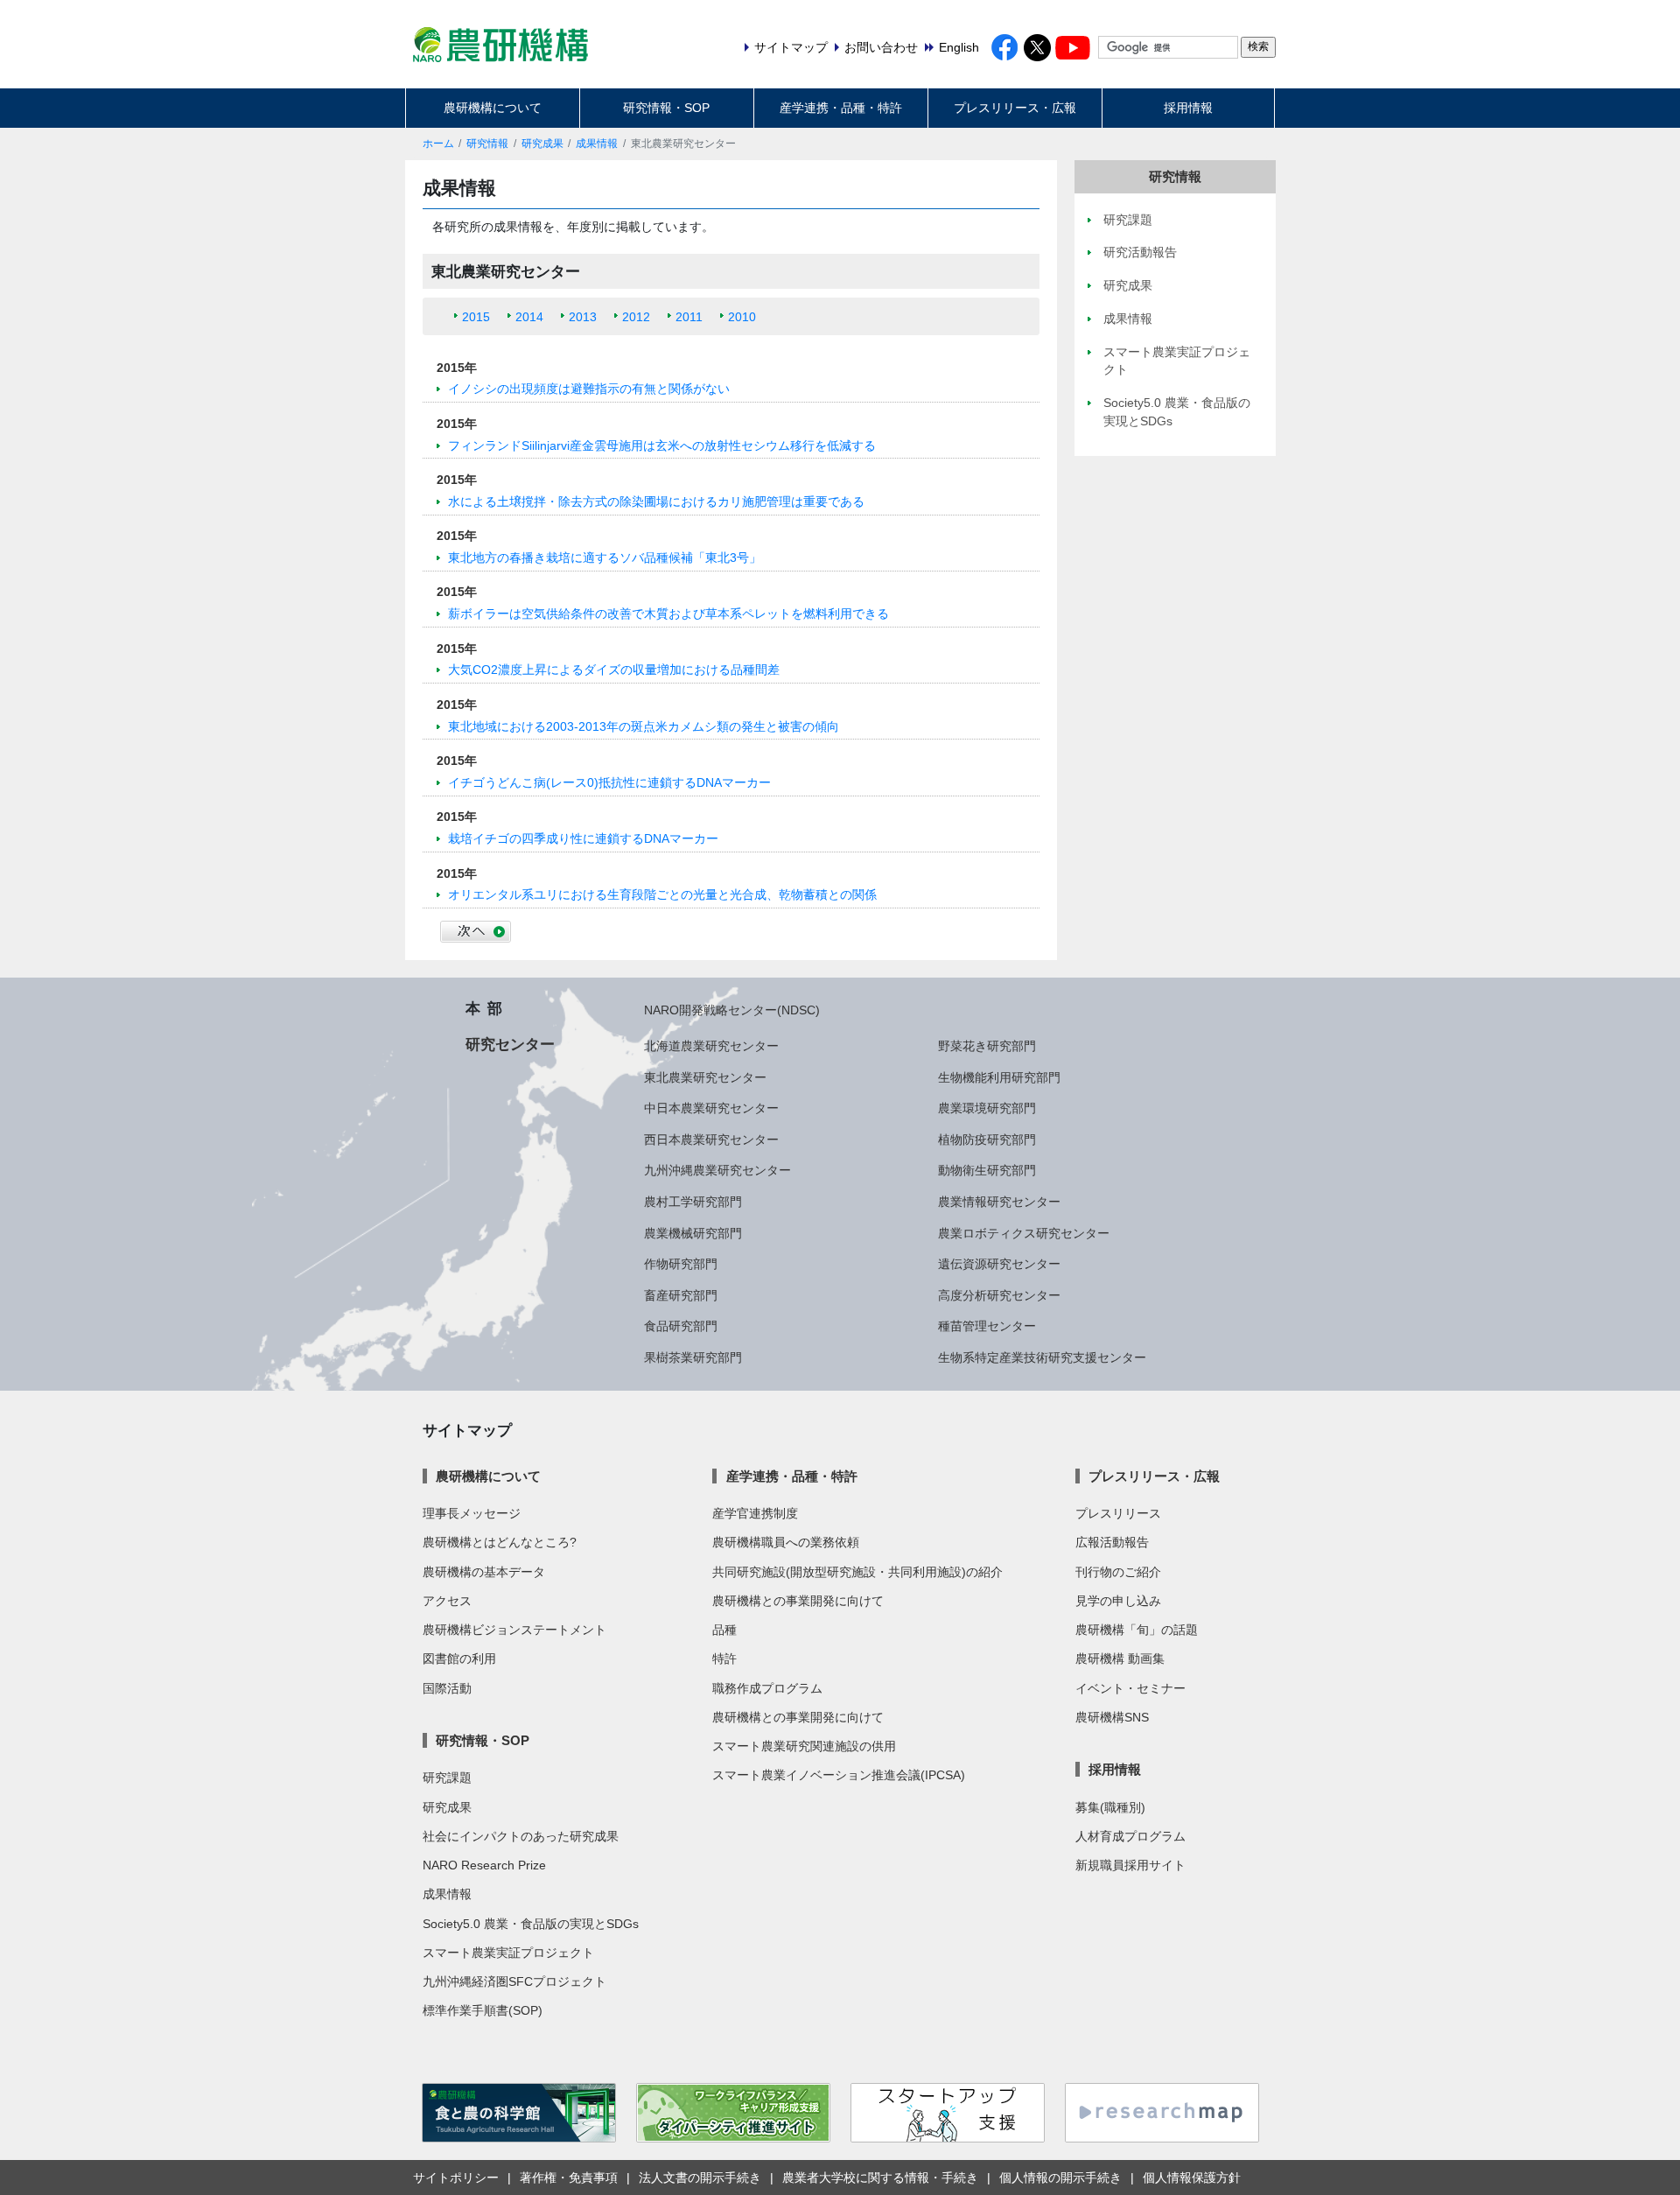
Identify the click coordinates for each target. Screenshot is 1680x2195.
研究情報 (487, 144)
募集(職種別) (1110, 1807)
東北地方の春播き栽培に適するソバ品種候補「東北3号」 (605, 558)
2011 (689, 317)
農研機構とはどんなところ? (500, 1542)
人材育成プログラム (1130, 1836)
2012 (636, 317)
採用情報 (1188, 108)
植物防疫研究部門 (987, 1140)
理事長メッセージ (472, 1513)
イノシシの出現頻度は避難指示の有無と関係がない (589, 389)
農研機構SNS (1112, 1717)
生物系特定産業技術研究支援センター (1042, 1357)
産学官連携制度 (755, 1513)
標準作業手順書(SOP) (483, 2010)
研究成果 (542, 144)
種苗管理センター (987, 1326)
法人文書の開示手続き (700, 2177)
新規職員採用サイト (1130, 1865)
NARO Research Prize (484, 1865)
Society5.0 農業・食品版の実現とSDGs (531, 1924)
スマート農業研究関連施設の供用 (804, 1746)
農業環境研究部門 (987, 1108)
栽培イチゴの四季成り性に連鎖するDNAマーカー (583, 838)
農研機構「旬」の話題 (1137, 1630)
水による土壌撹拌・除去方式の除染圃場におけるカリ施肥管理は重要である (656, 501)
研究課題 (447, 1778)
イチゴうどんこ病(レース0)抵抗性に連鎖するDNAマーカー (609, 782)
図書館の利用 (459, 1659)
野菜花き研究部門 (987, 1046)
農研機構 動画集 (1120, 1659)
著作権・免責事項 (569, 2177)
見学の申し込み (1118, 1601)
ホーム (438, 144)
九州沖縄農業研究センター (717, 1170)
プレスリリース (1118, 1513)
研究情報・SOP (666, 108)
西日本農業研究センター (711, 1140)
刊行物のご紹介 (1118, 1572)
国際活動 (447, 1688)
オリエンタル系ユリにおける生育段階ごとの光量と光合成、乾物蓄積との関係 (662, 894)
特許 (724, 1659)
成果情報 (597, 144)
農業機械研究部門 (693, 1233)
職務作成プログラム (767, 1688)
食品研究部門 (681, 1326)
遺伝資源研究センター (999, 1264)
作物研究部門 (681, 1264)
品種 (724, 1630)
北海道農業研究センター (711, 1046)
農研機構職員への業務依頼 (786, 1542)
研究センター (510, 1044)
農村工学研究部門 (693, 1202)
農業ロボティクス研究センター (1024, 1233)
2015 (476, 317)
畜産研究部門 (681, 1295)
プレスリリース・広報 (1015, 108)
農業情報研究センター (999, 1202)
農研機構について (493, 108)
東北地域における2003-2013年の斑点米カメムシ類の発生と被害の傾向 (644, 726)
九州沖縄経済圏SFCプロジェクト (514, 1981)
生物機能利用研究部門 (999, 1077)
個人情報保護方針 (1192, 2177)
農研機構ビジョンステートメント (514, 1630)
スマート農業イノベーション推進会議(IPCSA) (839, 1775)
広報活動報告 (1112, 1542)
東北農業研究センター (705, 1077)
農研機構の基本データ (484, 1572)
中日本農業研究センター (711, 1108)
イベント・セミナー (1130, 1688)
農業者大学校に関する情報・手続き (880, 2177)
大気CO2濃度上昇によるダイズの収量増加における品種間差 (614, 670)
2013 (583, 317)
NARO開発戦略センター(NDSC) (732, 1010)
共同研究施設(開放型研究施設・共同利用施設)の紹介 (857, 1572)
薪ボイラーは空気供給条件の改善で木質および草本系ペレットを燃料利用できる (668, 614)
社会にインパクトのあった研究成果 (521, 1836)
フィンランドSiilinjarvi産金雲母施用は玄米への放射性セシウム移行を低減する (662, 445)
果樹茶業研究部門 (693, 1357)
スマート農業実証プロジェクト (508, 1953)
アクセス (447, 1601)
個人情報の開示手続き (1060, 2177)
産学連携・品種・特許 (841, 108)
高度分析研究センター (999, 1295)
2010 (742, 317)
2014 (529, 317)
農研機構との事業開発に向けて (798, 1601)
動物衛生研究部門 (987, 1170)
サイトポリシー (456, 2177)
